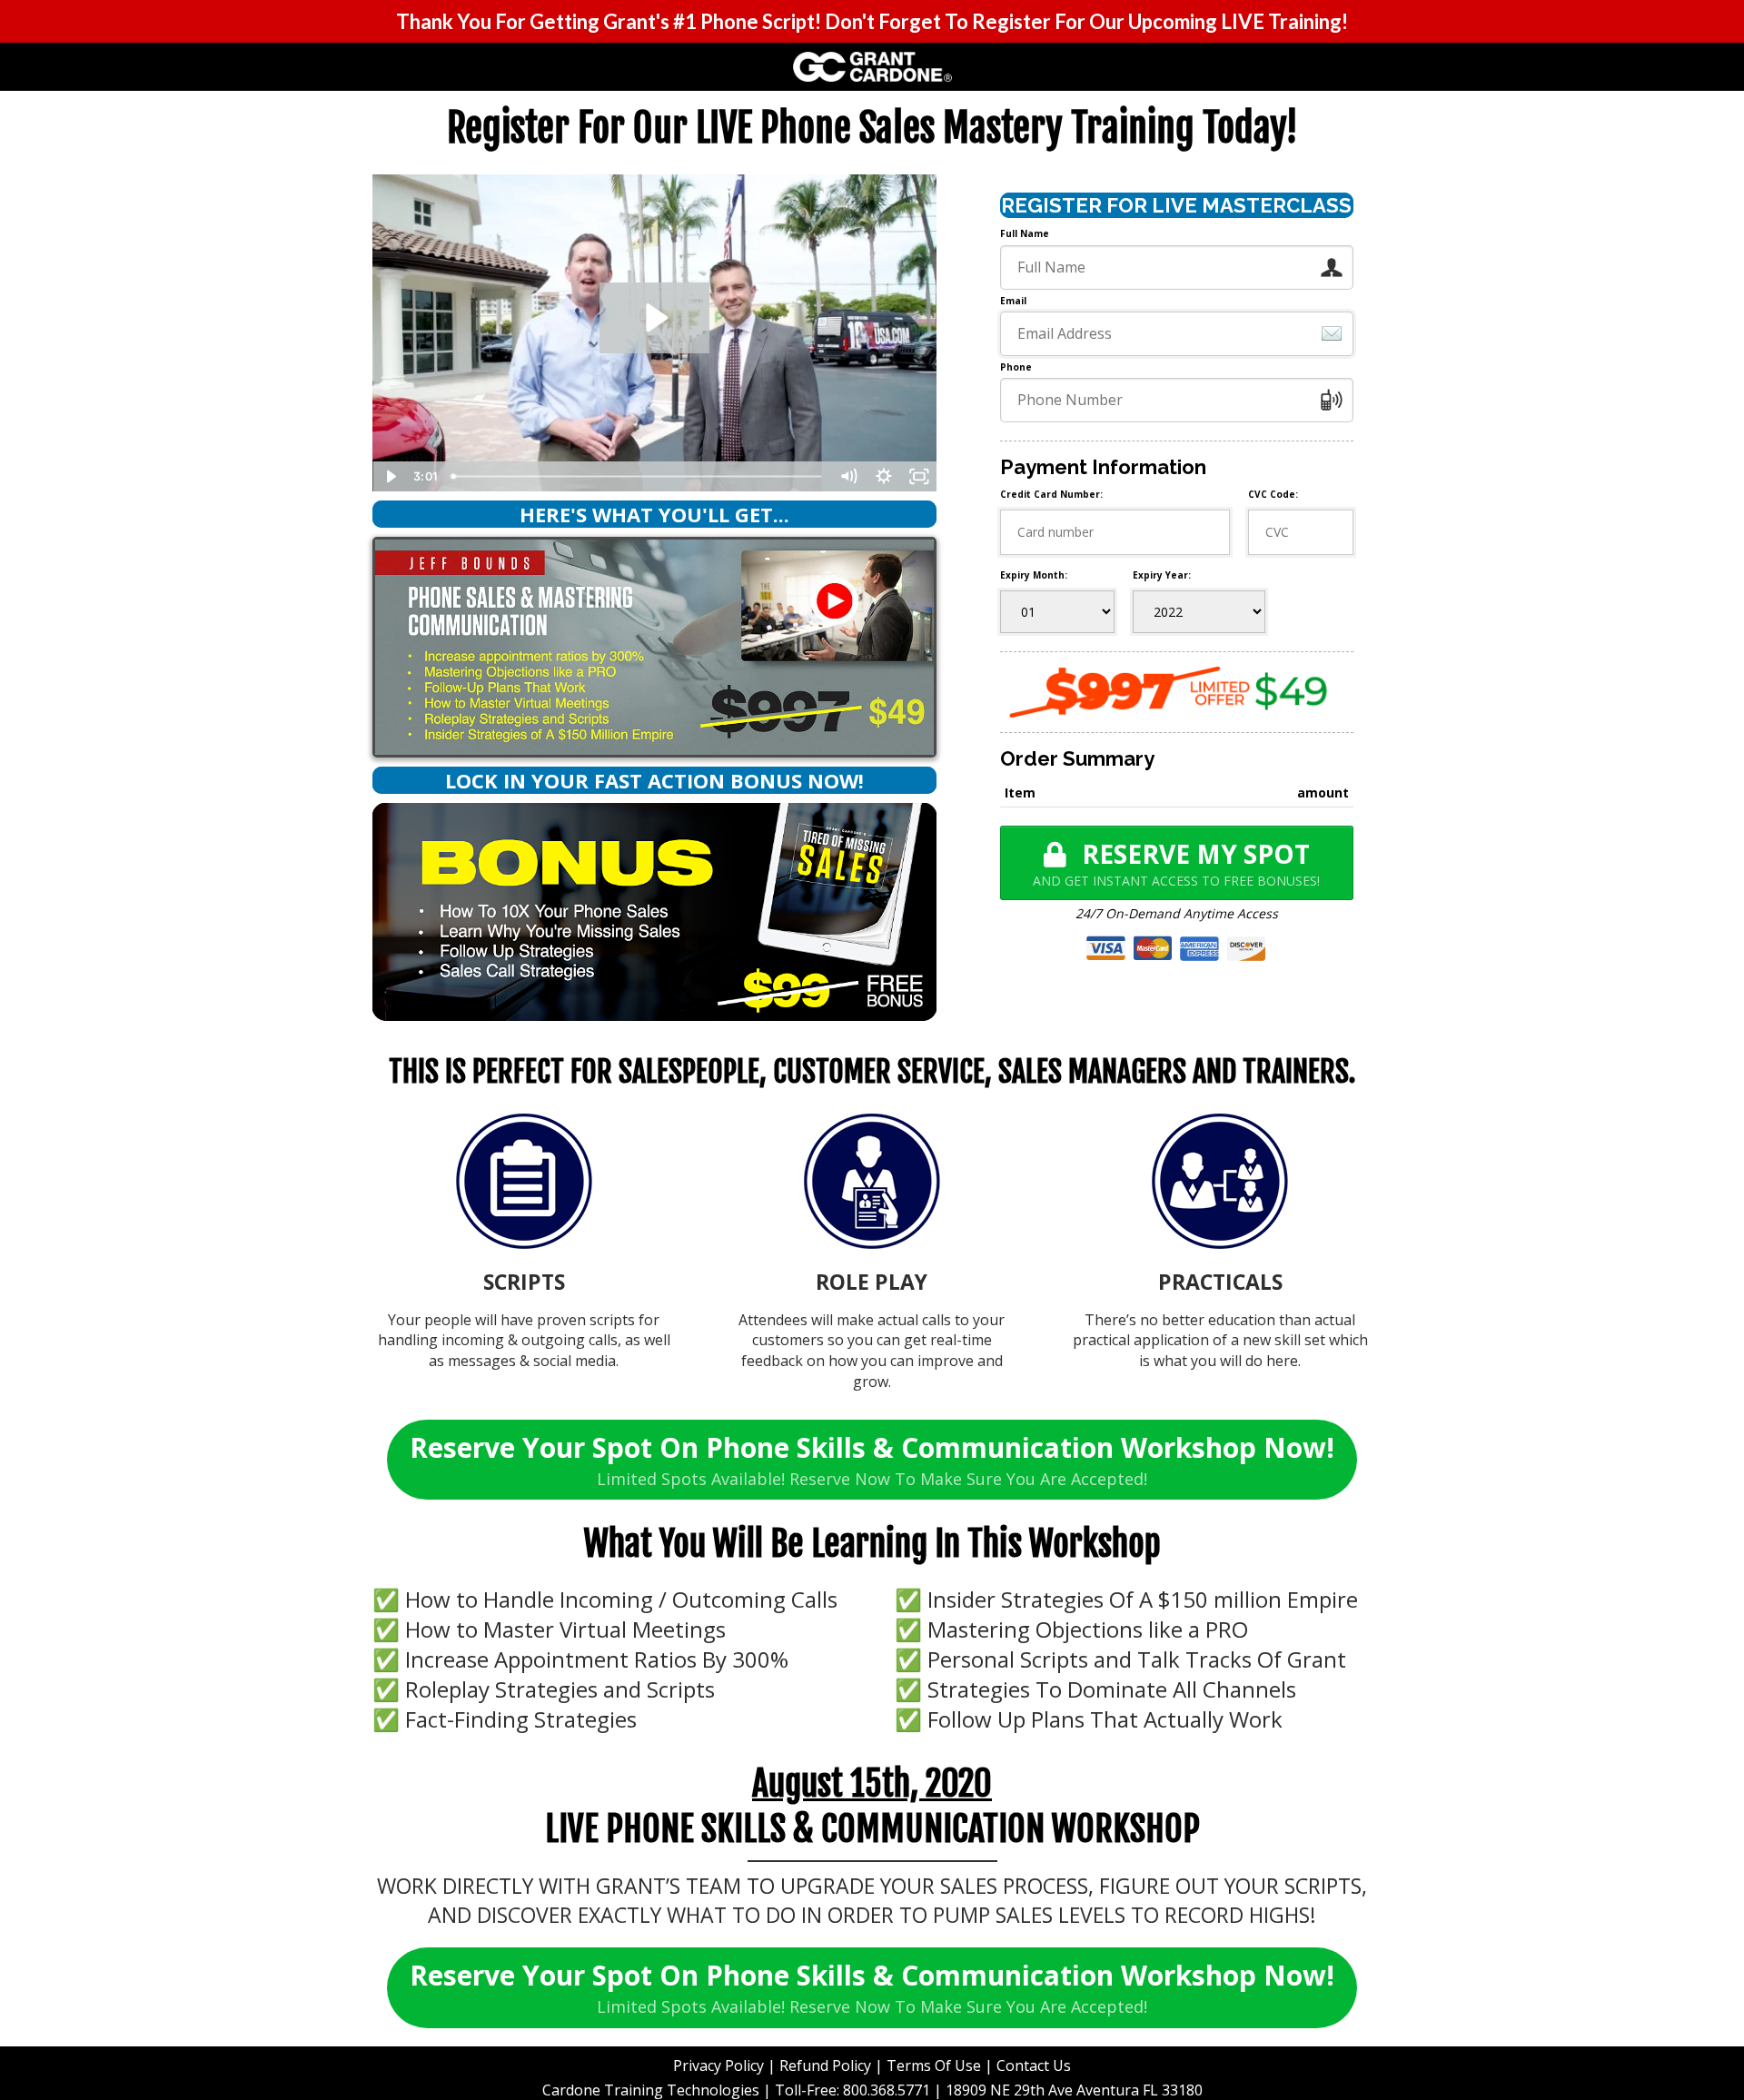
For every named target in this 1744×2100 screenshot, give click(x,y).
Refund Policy (825, 2065)
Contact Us (1034, 2065)
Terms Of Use (934, 2065)
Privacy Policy (718, 2065)
